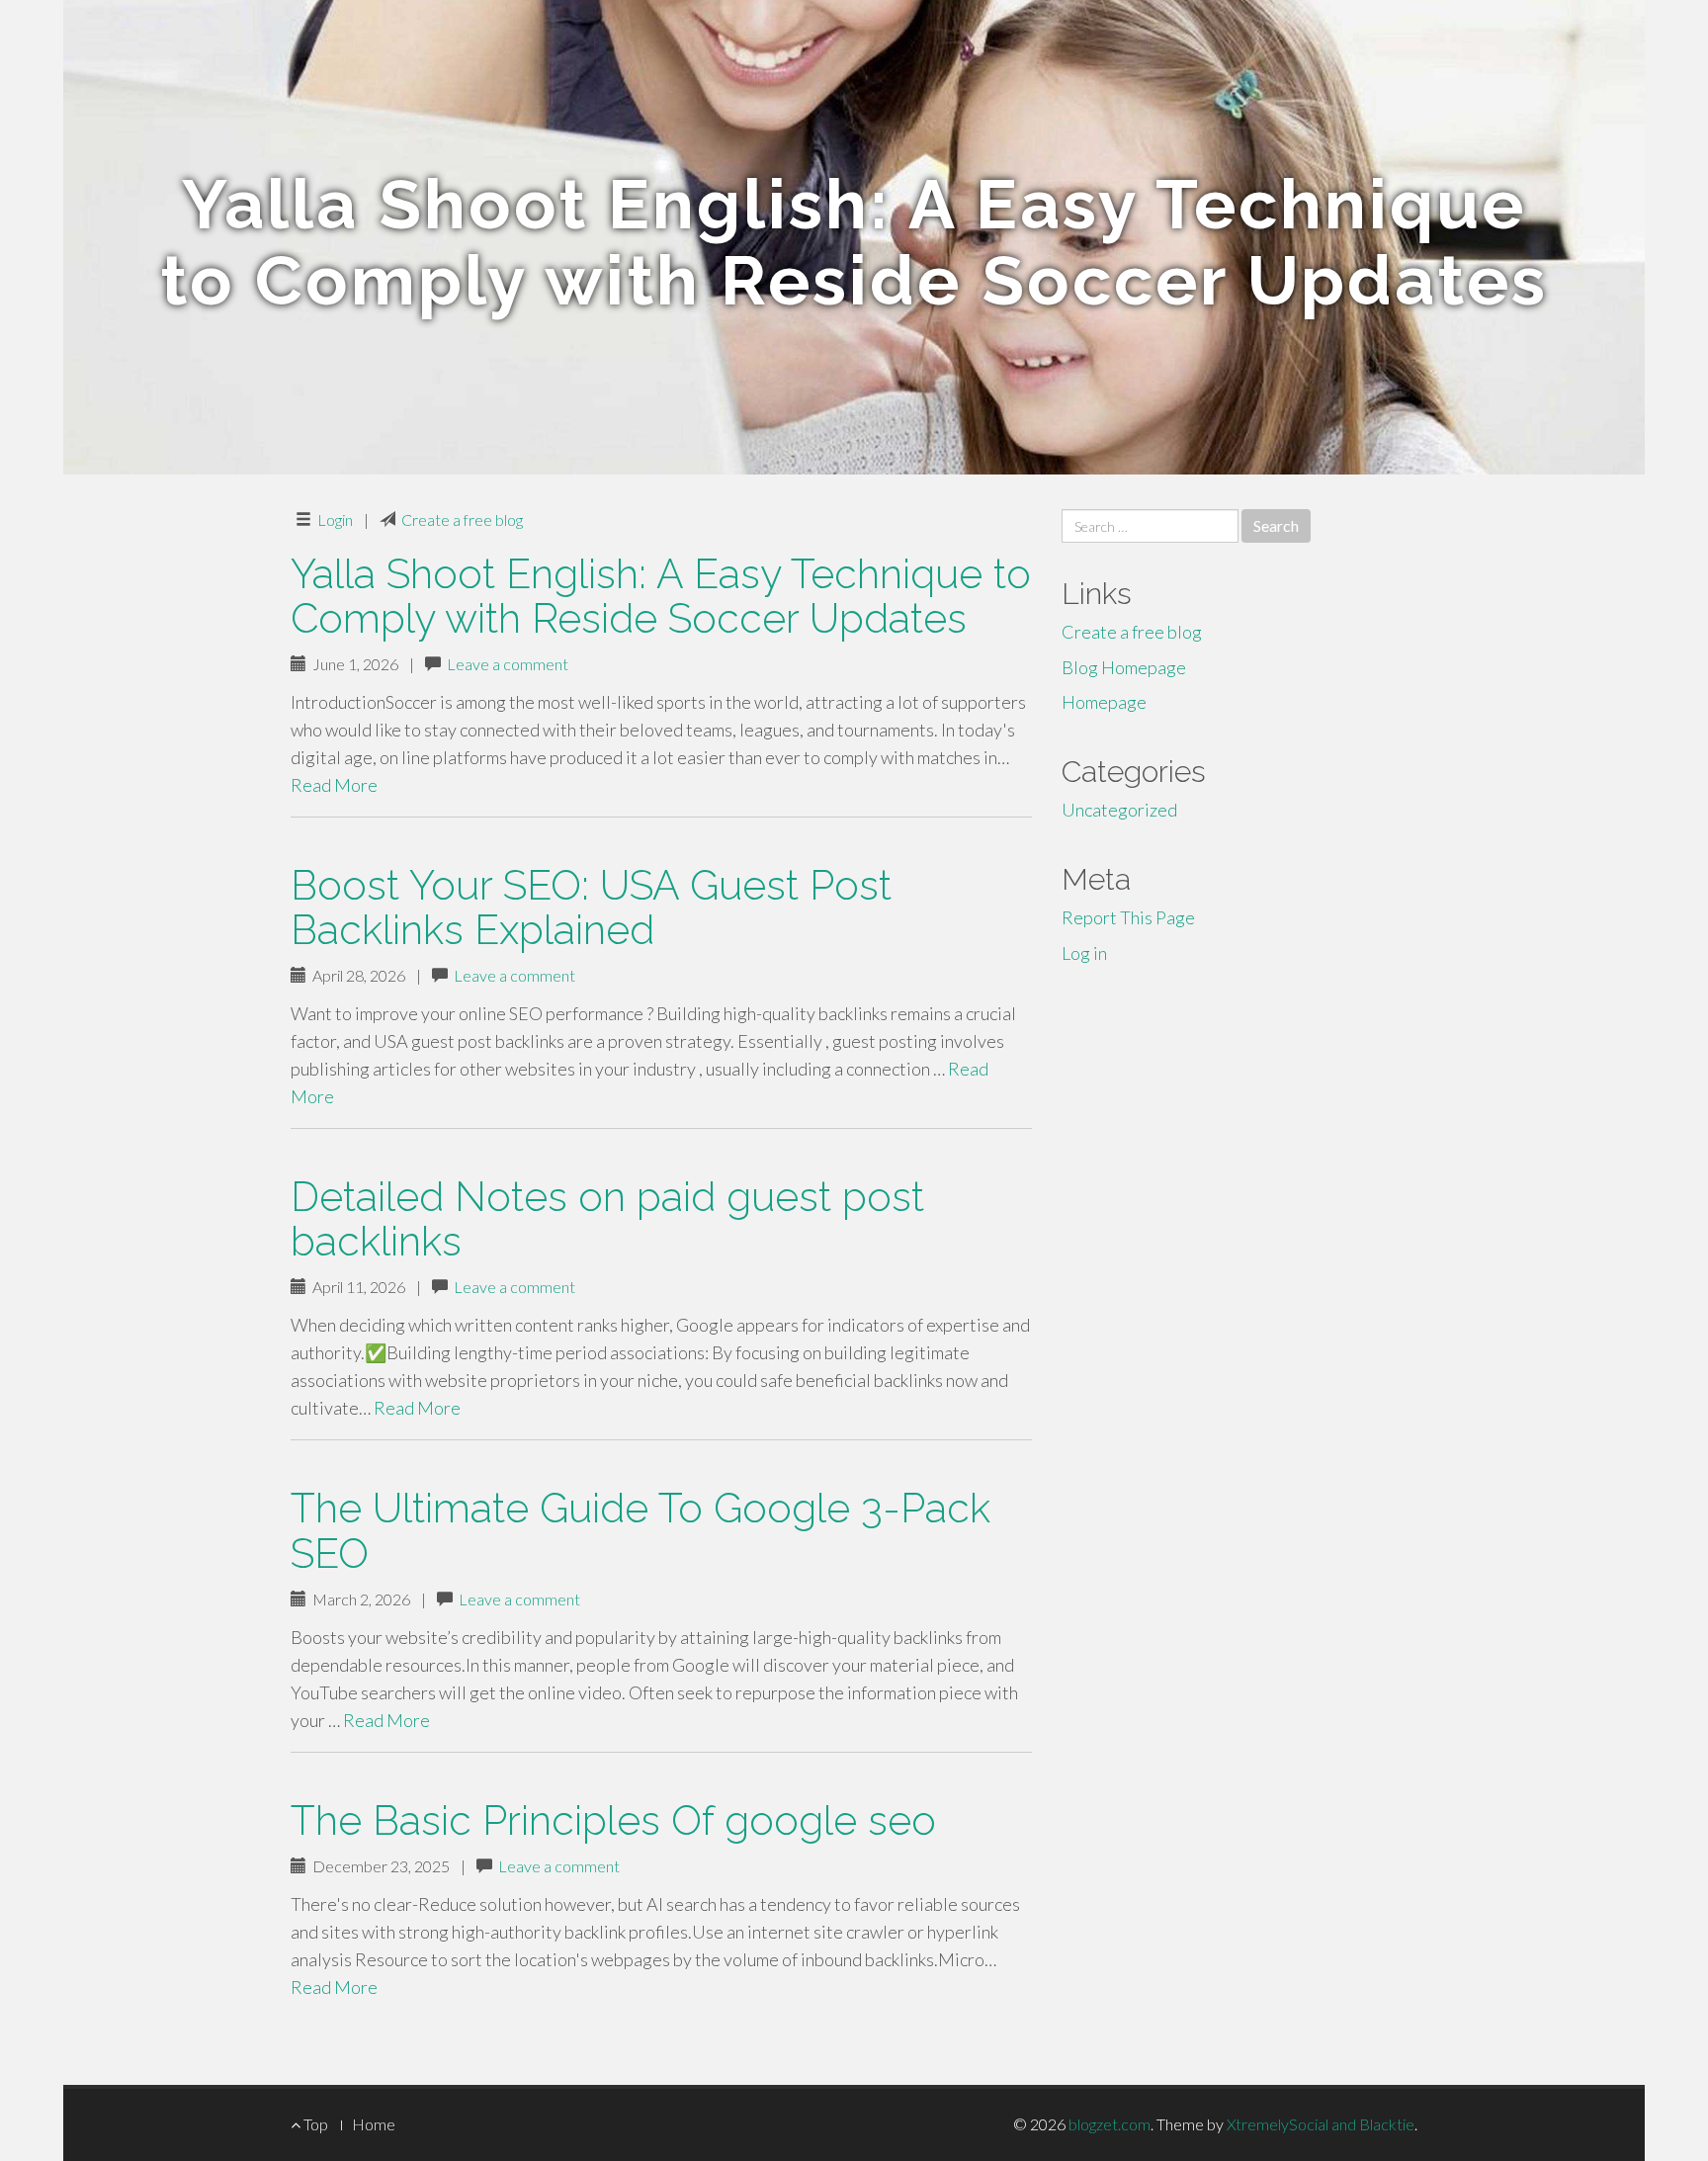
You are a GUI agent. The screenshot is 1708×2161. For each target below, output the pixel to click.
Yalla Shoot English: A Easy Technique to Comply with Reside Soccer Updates (661, 596)
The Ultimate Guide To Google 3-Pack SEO (640, 1530)
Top (314, 2124)
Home (374, 2124)
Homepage (1104, 702)
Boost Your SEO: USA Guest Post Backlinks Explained (591, 908)
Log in (1084, 953)
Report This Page (1128, 917)
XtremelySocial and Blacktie (1321, 2124)
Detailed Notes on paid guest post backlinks (607, 1219)
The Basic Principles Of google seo (613, 1820)
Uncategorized (1119, 810)
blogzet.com (1110, 2124)
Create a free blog (462, 519)
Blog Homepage (1124, 667)
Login (335, 519)
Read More (334, 785)
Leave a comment (508, 664)
